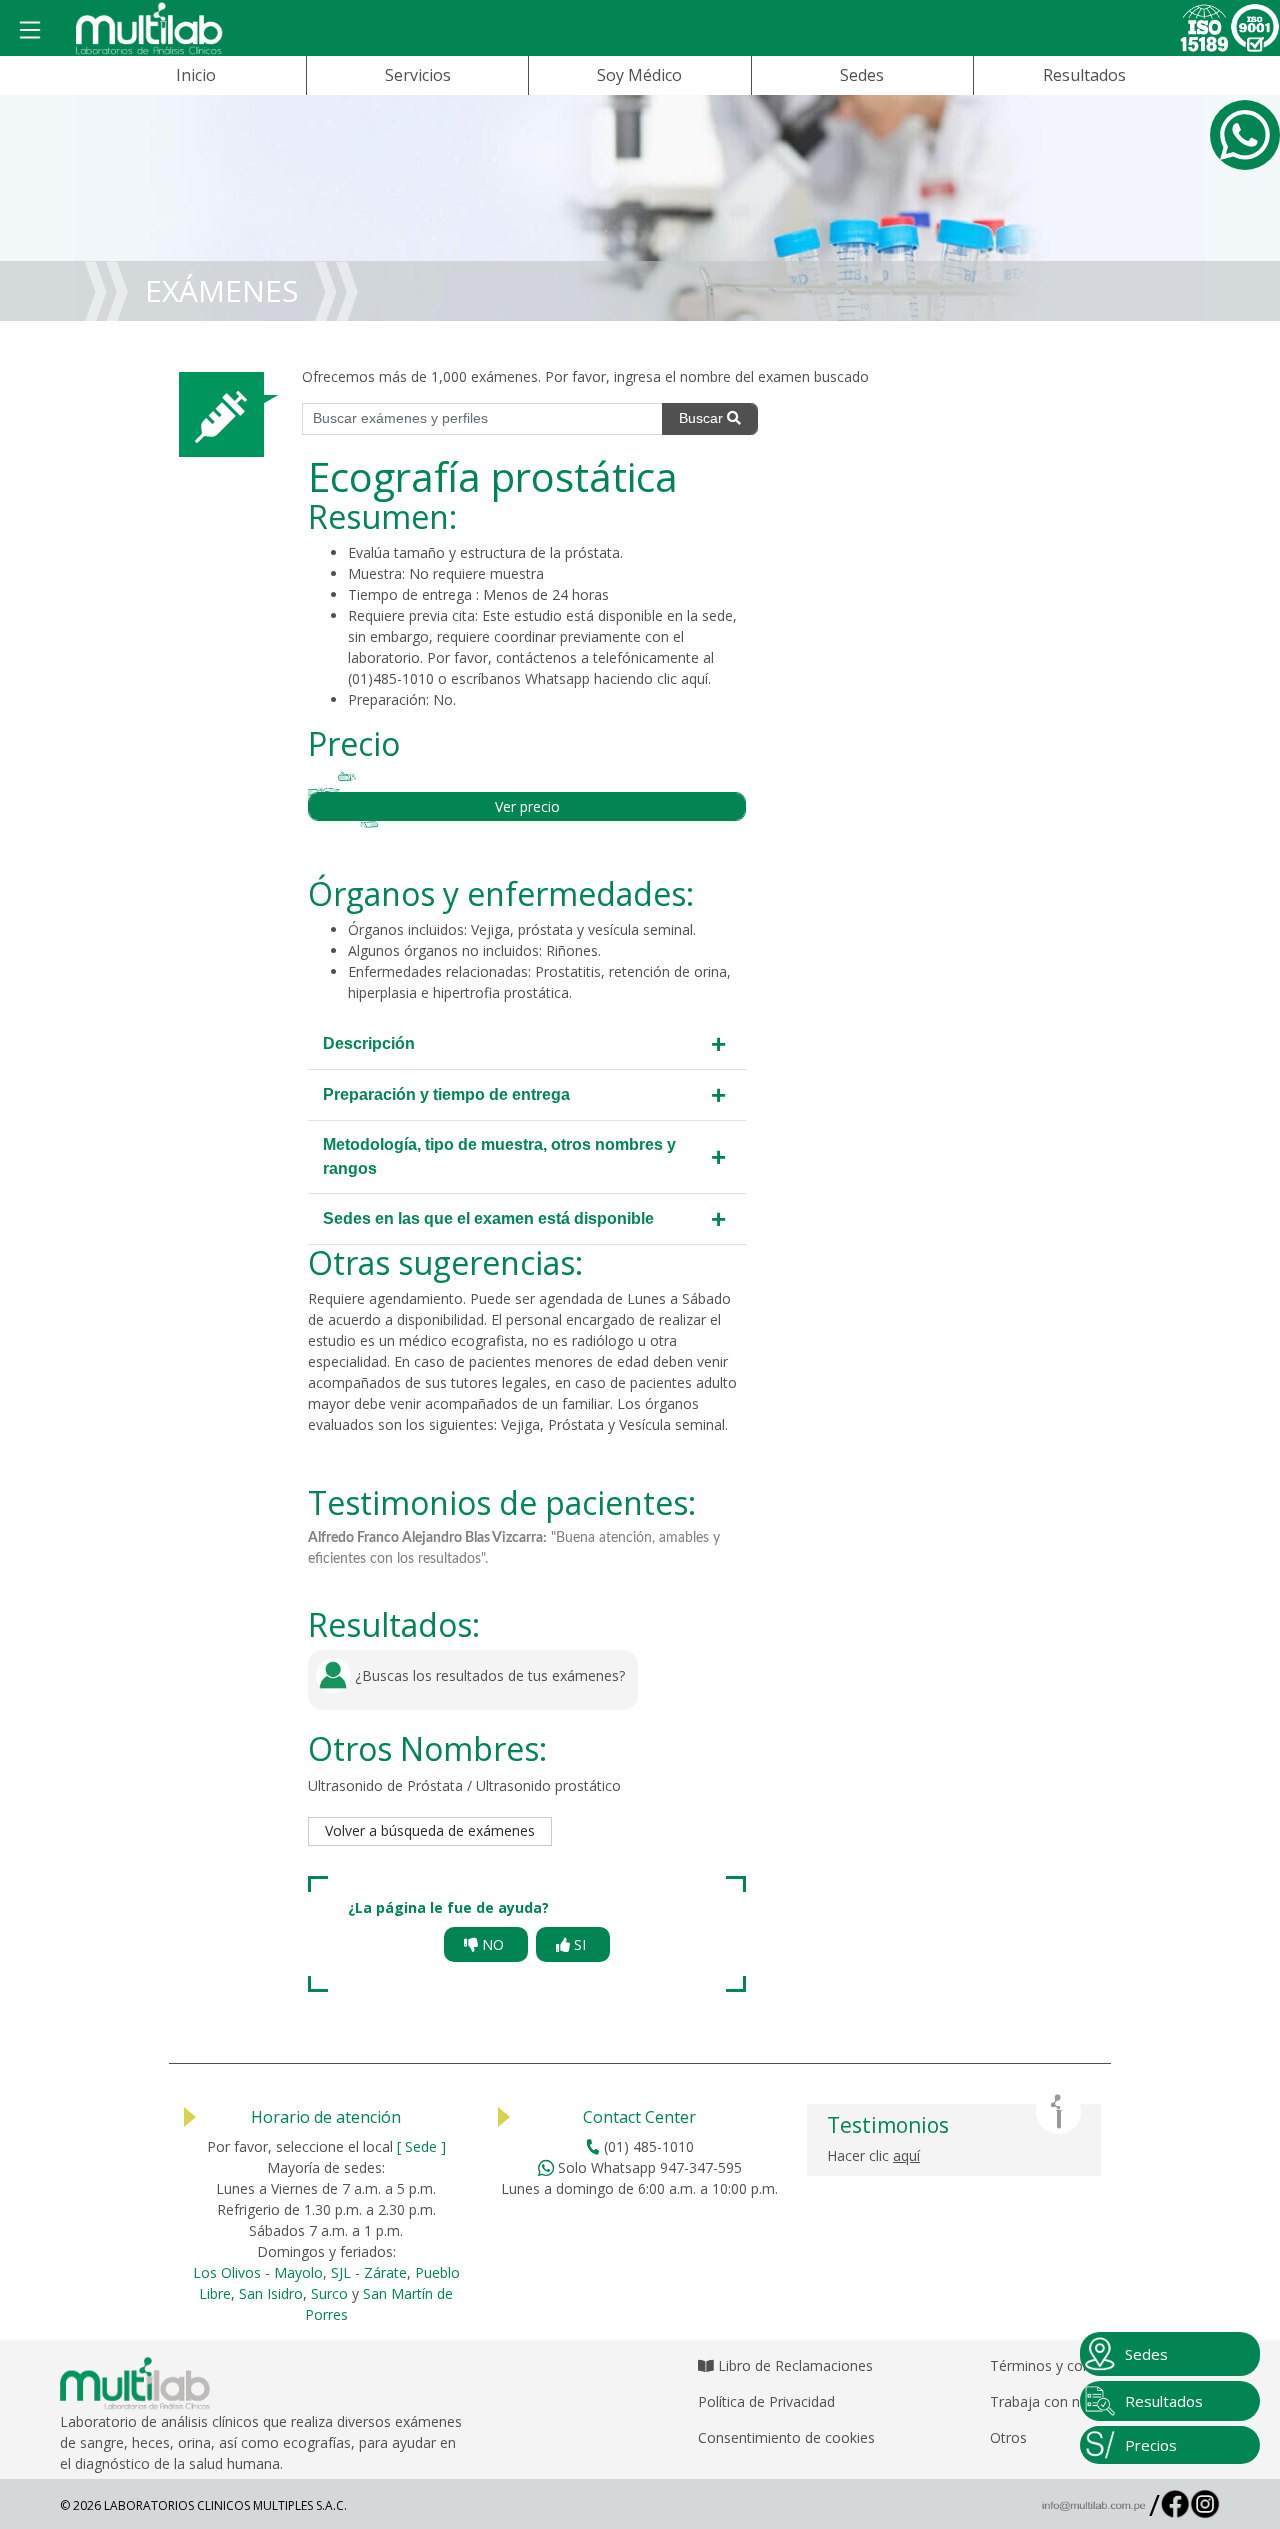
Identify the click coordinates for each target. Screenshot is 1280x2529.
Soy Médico (639, 75)
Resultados (1084, 75)
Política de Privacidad (766, 2401)
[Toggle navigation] (30, 31)
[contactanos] (1245, 135)
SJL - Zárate (369, 2272)
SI (580, 1944)
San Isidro (271, 2293)
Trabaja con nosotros (1060, 2401)
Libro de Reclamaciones (793, 2365)
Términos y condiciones (1067, 2365)
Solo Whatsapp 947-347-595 (648, 2167)
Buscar (703, 418)
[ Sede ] (421, 2146)
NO (493, 1944)
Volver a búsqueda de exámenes (430, 1830)
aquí (694, 678)
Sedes (862, 75)
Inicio (196, 75)
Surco (329, 2293)
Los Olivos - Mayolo (258, 2272)
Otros (1008, 2437)
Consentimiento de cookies (786, 2437)
